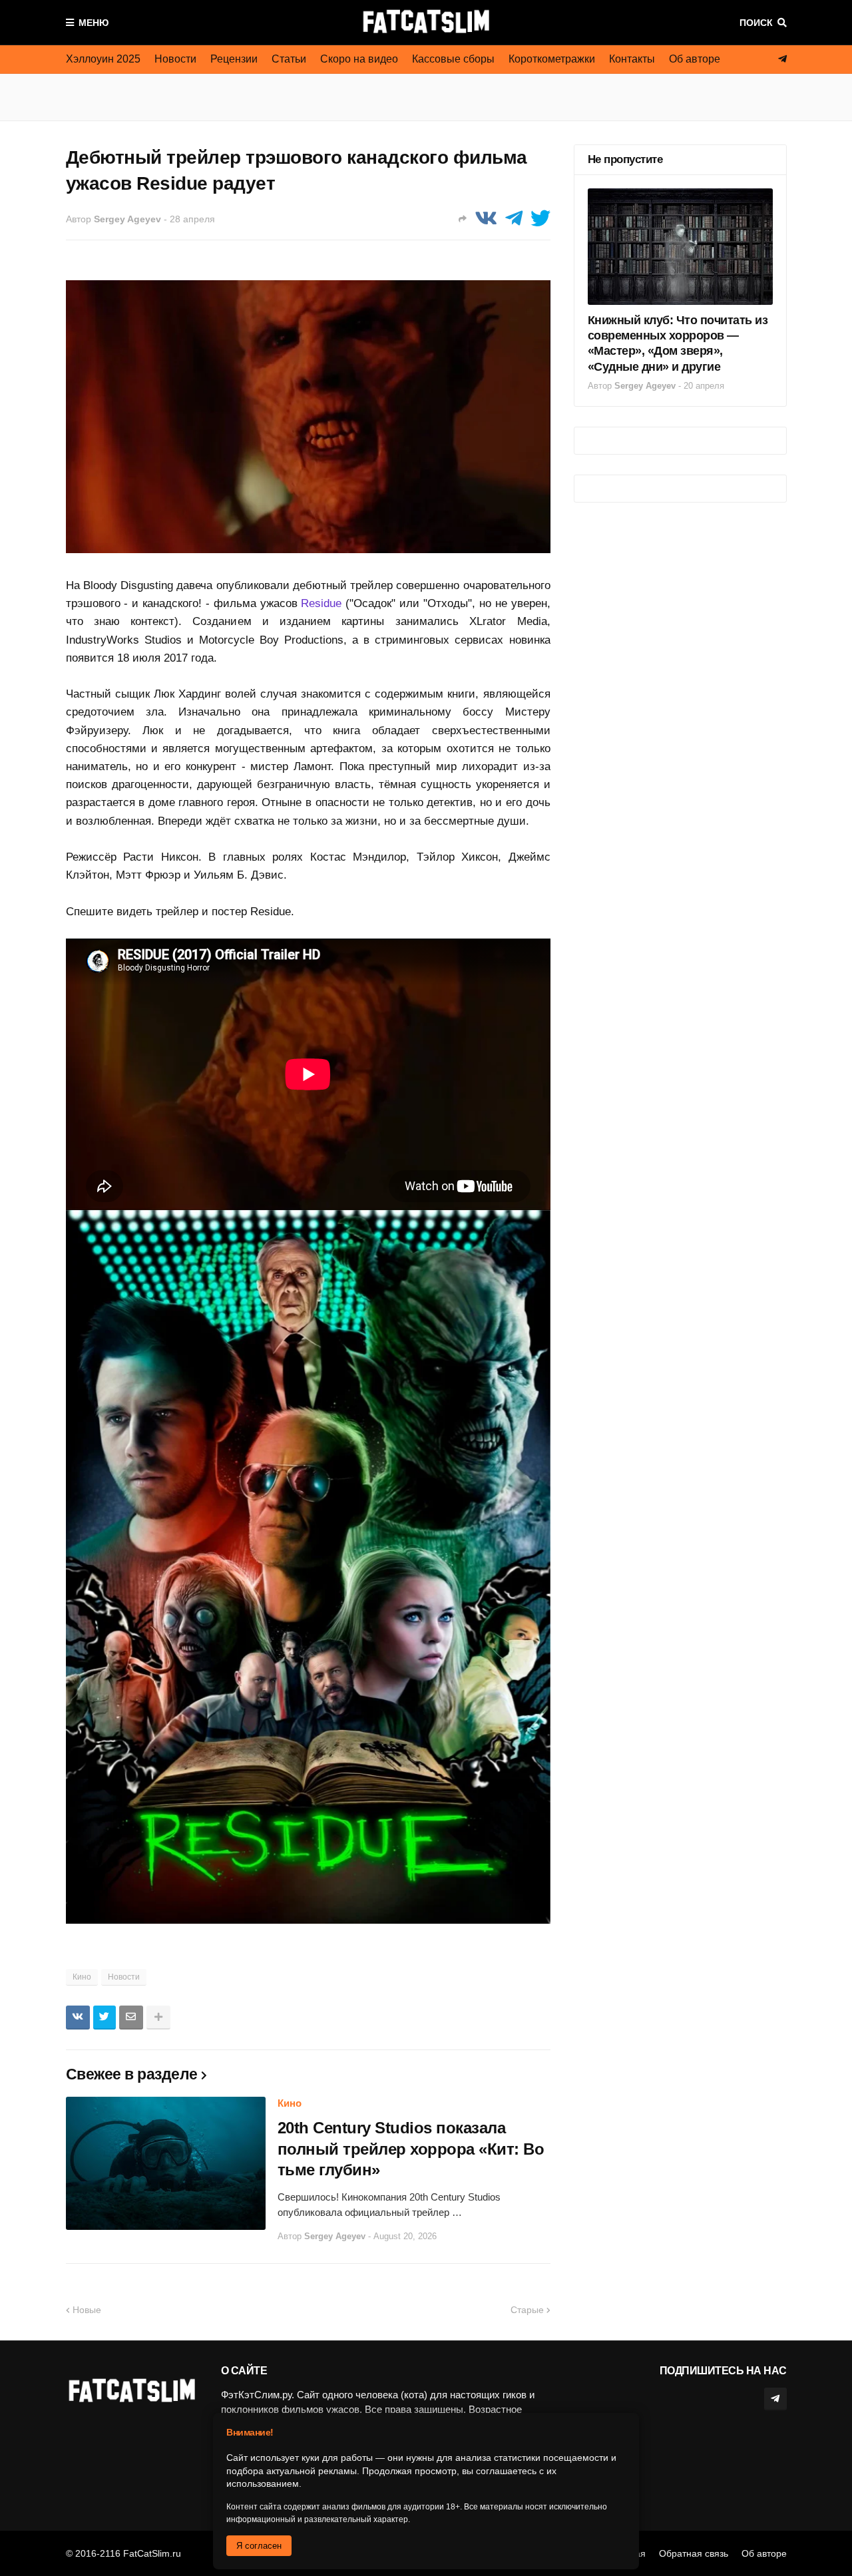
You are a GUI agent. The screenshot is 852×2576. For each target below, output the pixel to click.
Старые (527, 2310)
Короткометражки (552, 59)
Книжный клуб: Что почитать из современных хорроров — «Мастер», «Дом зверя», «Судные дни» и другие (678, 343)
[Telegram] (514, 219)
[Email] (131, 2018)
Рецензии (234, 59)
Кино (82, 1977)
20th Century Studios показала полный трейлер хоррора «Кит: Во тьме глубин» (411, 2148)
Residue (321, 603)
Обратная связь (694, 2553)
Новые (87, 2310)
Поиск (756, 23)
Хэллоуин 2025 (103, 59)
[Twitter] (540, 219)
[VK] (486, 219)
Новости (175, 59)
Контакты (632, 59)
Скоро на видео (359, 59)
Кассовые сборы (453, 59)
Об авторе (695, 59)
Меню (94, 23)
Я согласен (259, 2546)
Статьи (289, 59)
